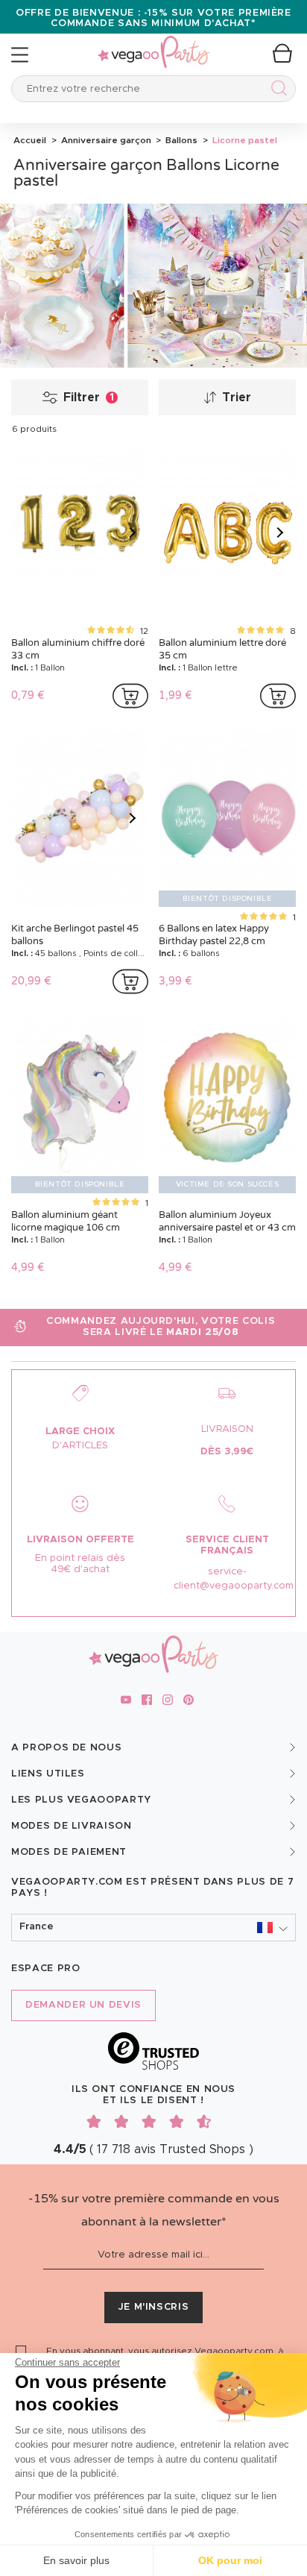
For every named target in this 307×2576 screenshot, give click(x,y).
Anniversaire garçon (105, 140)
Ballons (180, 140)
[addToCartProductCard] (130, 696)
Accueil (30, 140)
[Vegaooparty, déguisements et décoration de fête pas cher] (153, 44)
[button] (153, 1928)
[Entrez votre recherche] (276, 91)
